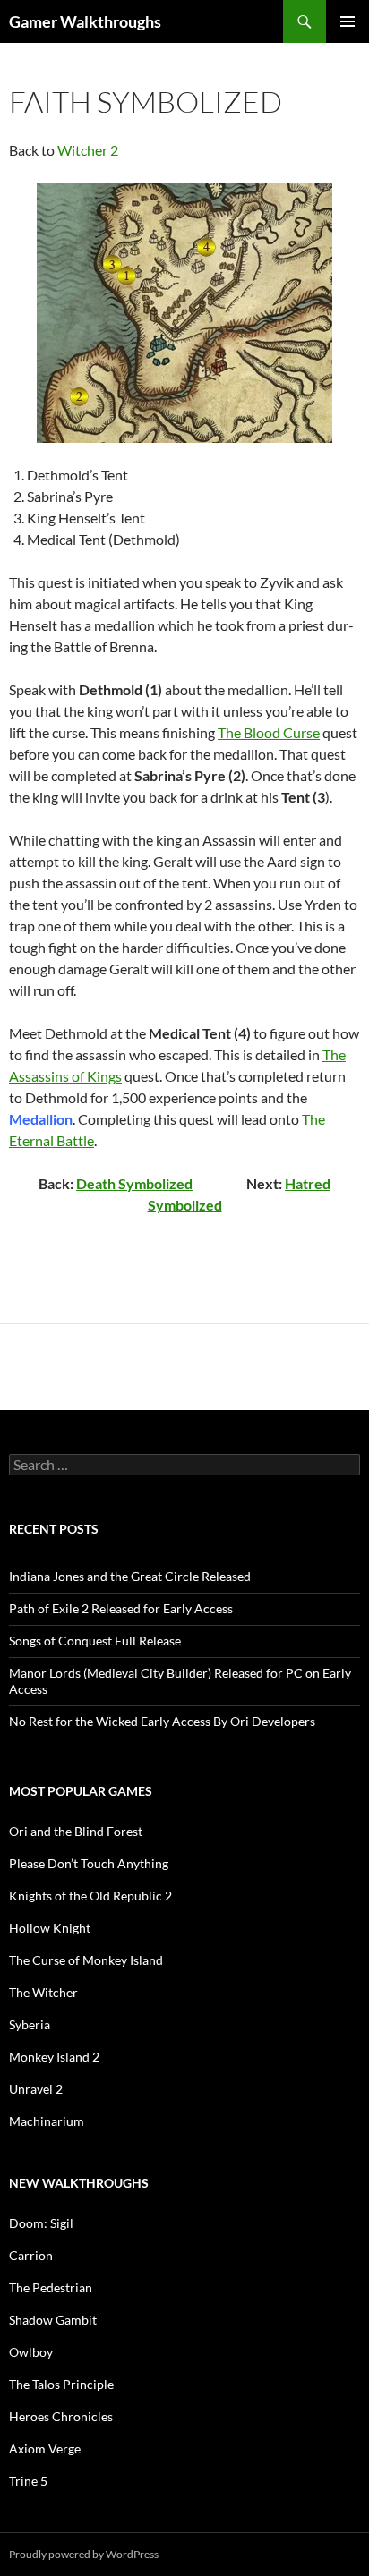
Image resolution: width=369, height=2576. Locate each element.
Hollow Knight (50, 1928)
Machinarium (47, 2121)
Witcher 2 (88, 150)
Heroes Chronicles (61, 2416)
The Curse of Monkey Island (86, 1960)
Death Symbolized (134, 1183)
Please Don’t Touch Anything (89, 1863)
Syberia (30, 2024)
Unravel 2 (36, 2089)
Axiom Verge (45, 2448)
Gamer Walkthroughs (85, 21)
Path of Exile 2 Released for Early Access (121, 1608)
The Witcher (43, 1992)
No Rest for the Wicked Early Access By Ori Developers (162, 1721)
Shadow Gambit (53, 2320)
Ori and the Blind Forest (76, 1831)
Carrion (31, 2255)
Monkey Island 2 (54, 2057)
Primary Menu (348, 21)
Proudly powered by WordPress (84, 2554)
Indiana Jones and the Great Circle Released (130, 1576)
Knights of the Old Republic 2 (90, 1896)
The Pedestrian (51, 2287)
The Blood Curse (269, 732)
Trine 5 (28, 2481)
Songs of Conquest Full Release (95, 1641)
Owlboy (31, 2352)
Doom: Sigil (41, 2223)
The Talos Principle (61, 2384)
